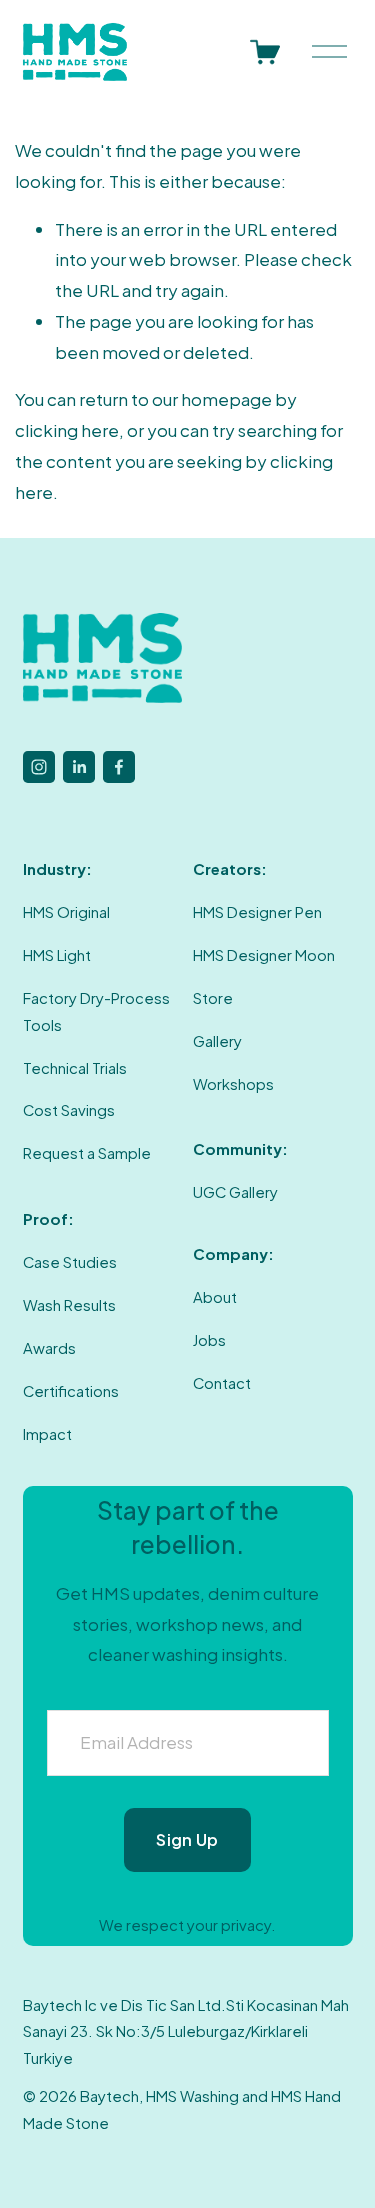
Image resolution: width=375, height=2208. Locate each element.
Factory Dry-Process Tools (96, 1011)
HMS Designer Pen (257, 912)
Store (213, 998)
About (215, 1297)
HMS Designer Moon (264, 955)
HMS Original (66, 912)
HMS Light (57, 955)
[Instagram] (39, 767)
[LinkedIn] (79, 767)
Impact (47, 1434)
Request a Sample (87, 1153)
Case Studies (70, 1262)
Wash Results (69, 1305)
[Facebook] (119, 767)
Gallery (217, 1041)
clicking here (67, 430)
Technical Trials (75, 1068)
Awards (49, 1348)
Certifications (71, 1391)
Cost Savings (69, 1110)
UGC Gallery (235, 1192)
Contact (222, 1383)
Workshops (233, 1084)
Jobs (209, 1340)
